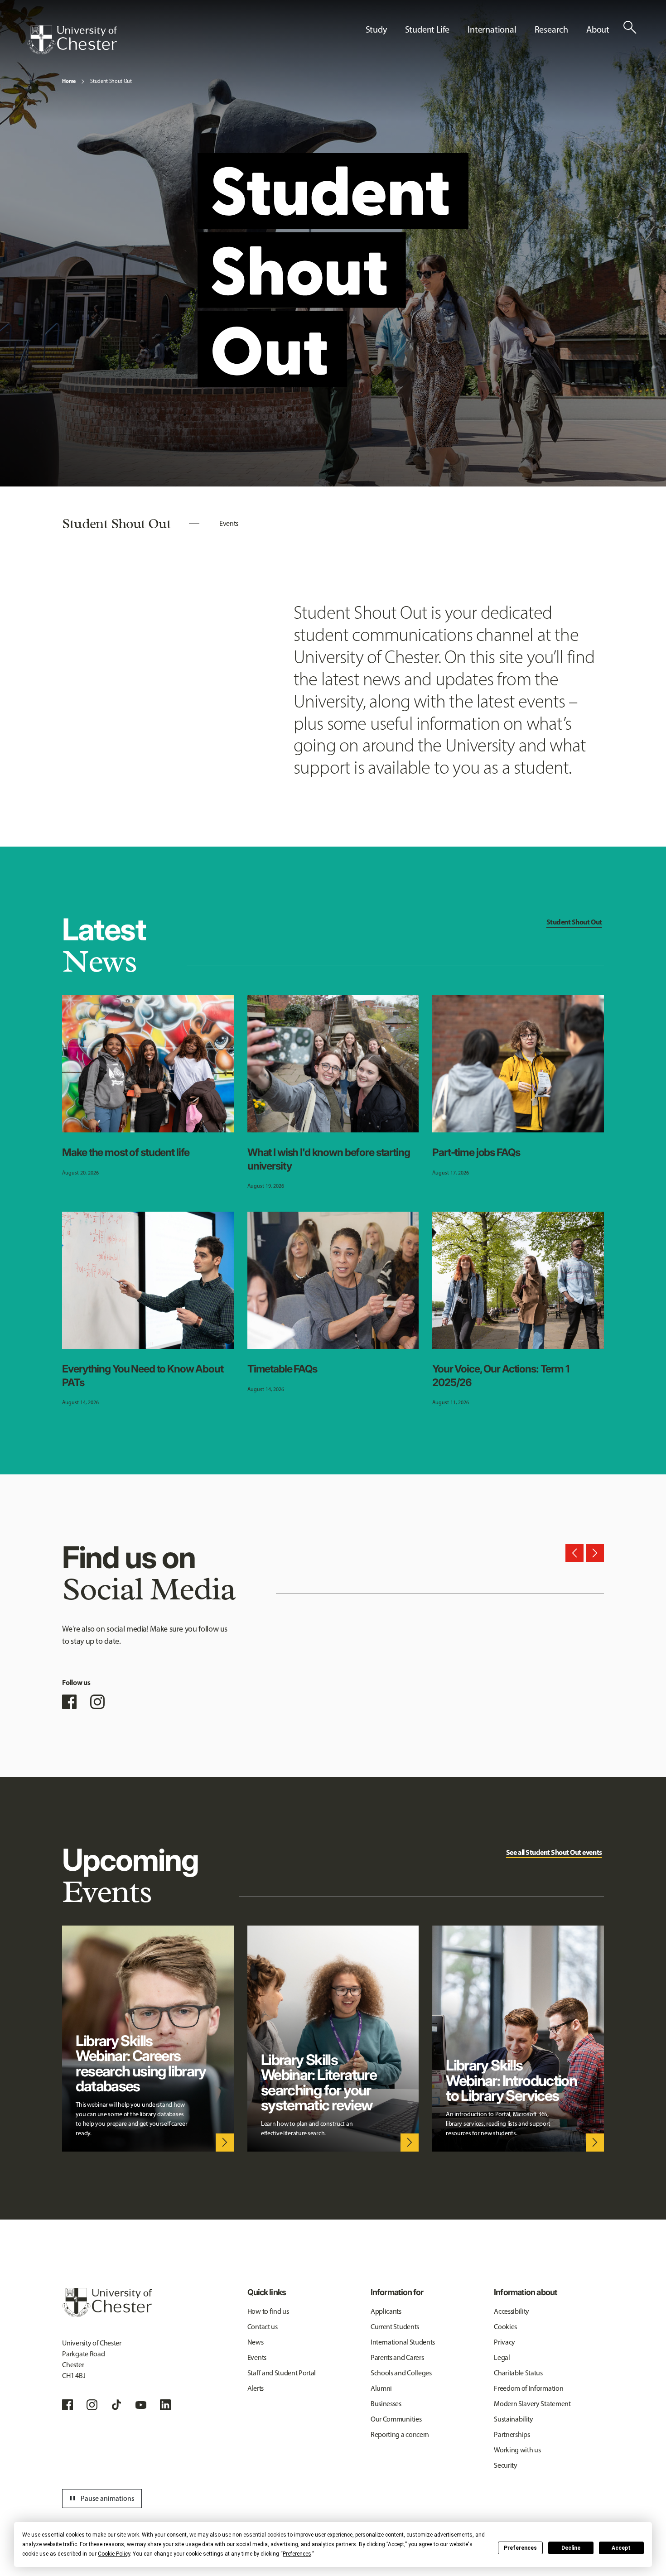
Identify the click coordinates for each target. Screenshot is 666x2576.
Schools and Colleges (401, 2373)
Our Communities (396, 2419)
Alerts (256, 2388)
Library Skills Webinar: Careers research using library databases (141, 2063)
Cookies (505, 2327)
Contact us (263, 2327)
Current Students (395, 2327)
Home (69, 81)
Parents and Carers (397, 2357)
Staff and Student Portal (282, 2373)
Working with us (517, 2450)
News (256, 2342)
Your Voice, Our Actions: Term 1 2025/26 (501, 1376)
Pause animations (101, 2499)
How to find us (268, 2311)
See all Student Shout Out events (554, 1852)
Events (229, 523)
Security (505, 2465)
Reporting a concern (400, 2434)
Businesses (386, 2404)
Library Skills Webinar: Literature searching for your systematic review (319, 2082)
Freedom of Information (528, 2388)
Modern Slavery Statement (532, 2404)
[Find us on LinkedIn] (165, 2405)
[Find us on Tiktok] (116, 2405)
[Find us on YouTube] (141, 2405)
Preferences (520, 2548)
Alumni (381, 2388)
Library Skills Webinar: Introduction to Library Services (511, 2080)
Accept (621, 2548)
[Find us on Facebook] (69, 1702)
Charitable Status (518, 2373)
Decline (571, 2548)
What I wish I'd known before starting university (329, 1159)
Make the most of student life (126, 1152)
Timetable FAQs (282, 1369)
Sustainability (514, 2419)
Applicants (386, 2311)
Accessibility (512, 2311)
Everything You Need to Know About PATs (142, 1376)
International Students (403, 2342)
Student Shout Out (111, 81)
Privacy (504, 2342)
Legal (502, 2357)
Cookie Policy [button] (114, 2554)
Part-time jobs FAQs (476, 1152)
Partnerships (512, 2434)
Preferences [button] (297, 2554)
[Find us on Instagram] (97, 1702)
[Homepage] (72, 40)
